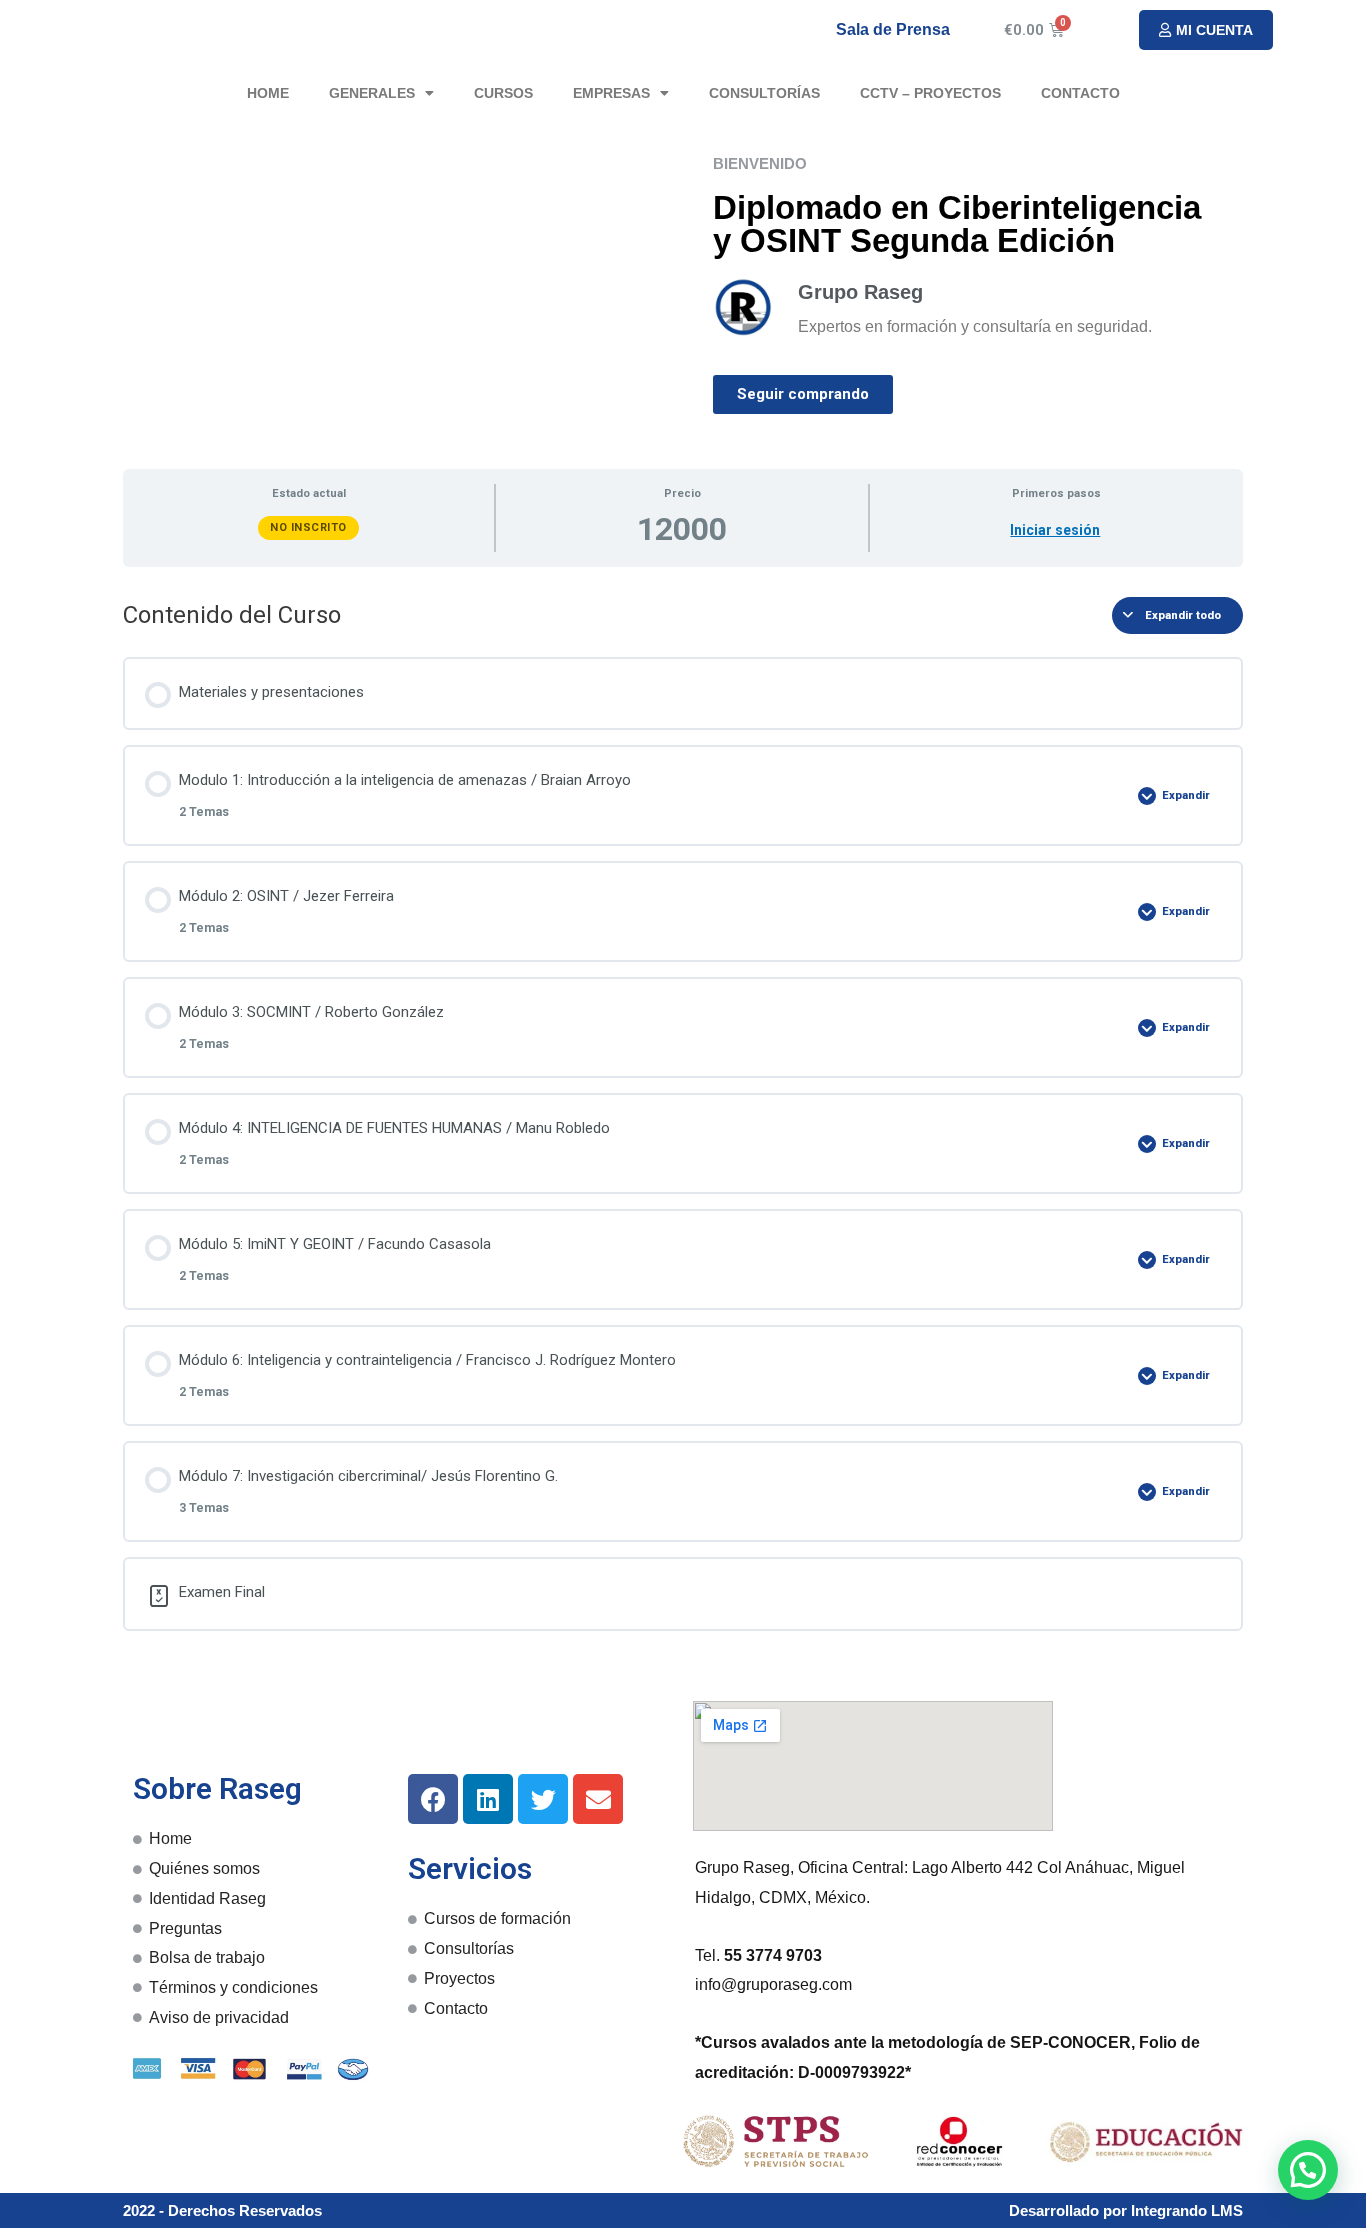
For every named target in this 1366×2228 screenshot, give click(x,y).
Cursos (503, 93)
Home (268, 93)
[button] (1206, 30)
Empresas (611, 93)
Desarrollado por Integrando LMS (1126, 2210)
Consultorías (764, 93)
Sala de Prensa (893, 29)
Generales (372, 93)
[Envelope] (598, 1799)
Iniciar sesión (1055, 530)
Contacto (1080, 93)
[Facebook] (433, 1799)
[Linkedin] (488, 1799)
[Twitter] (543, 1799)
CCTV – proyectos (930, 93)
